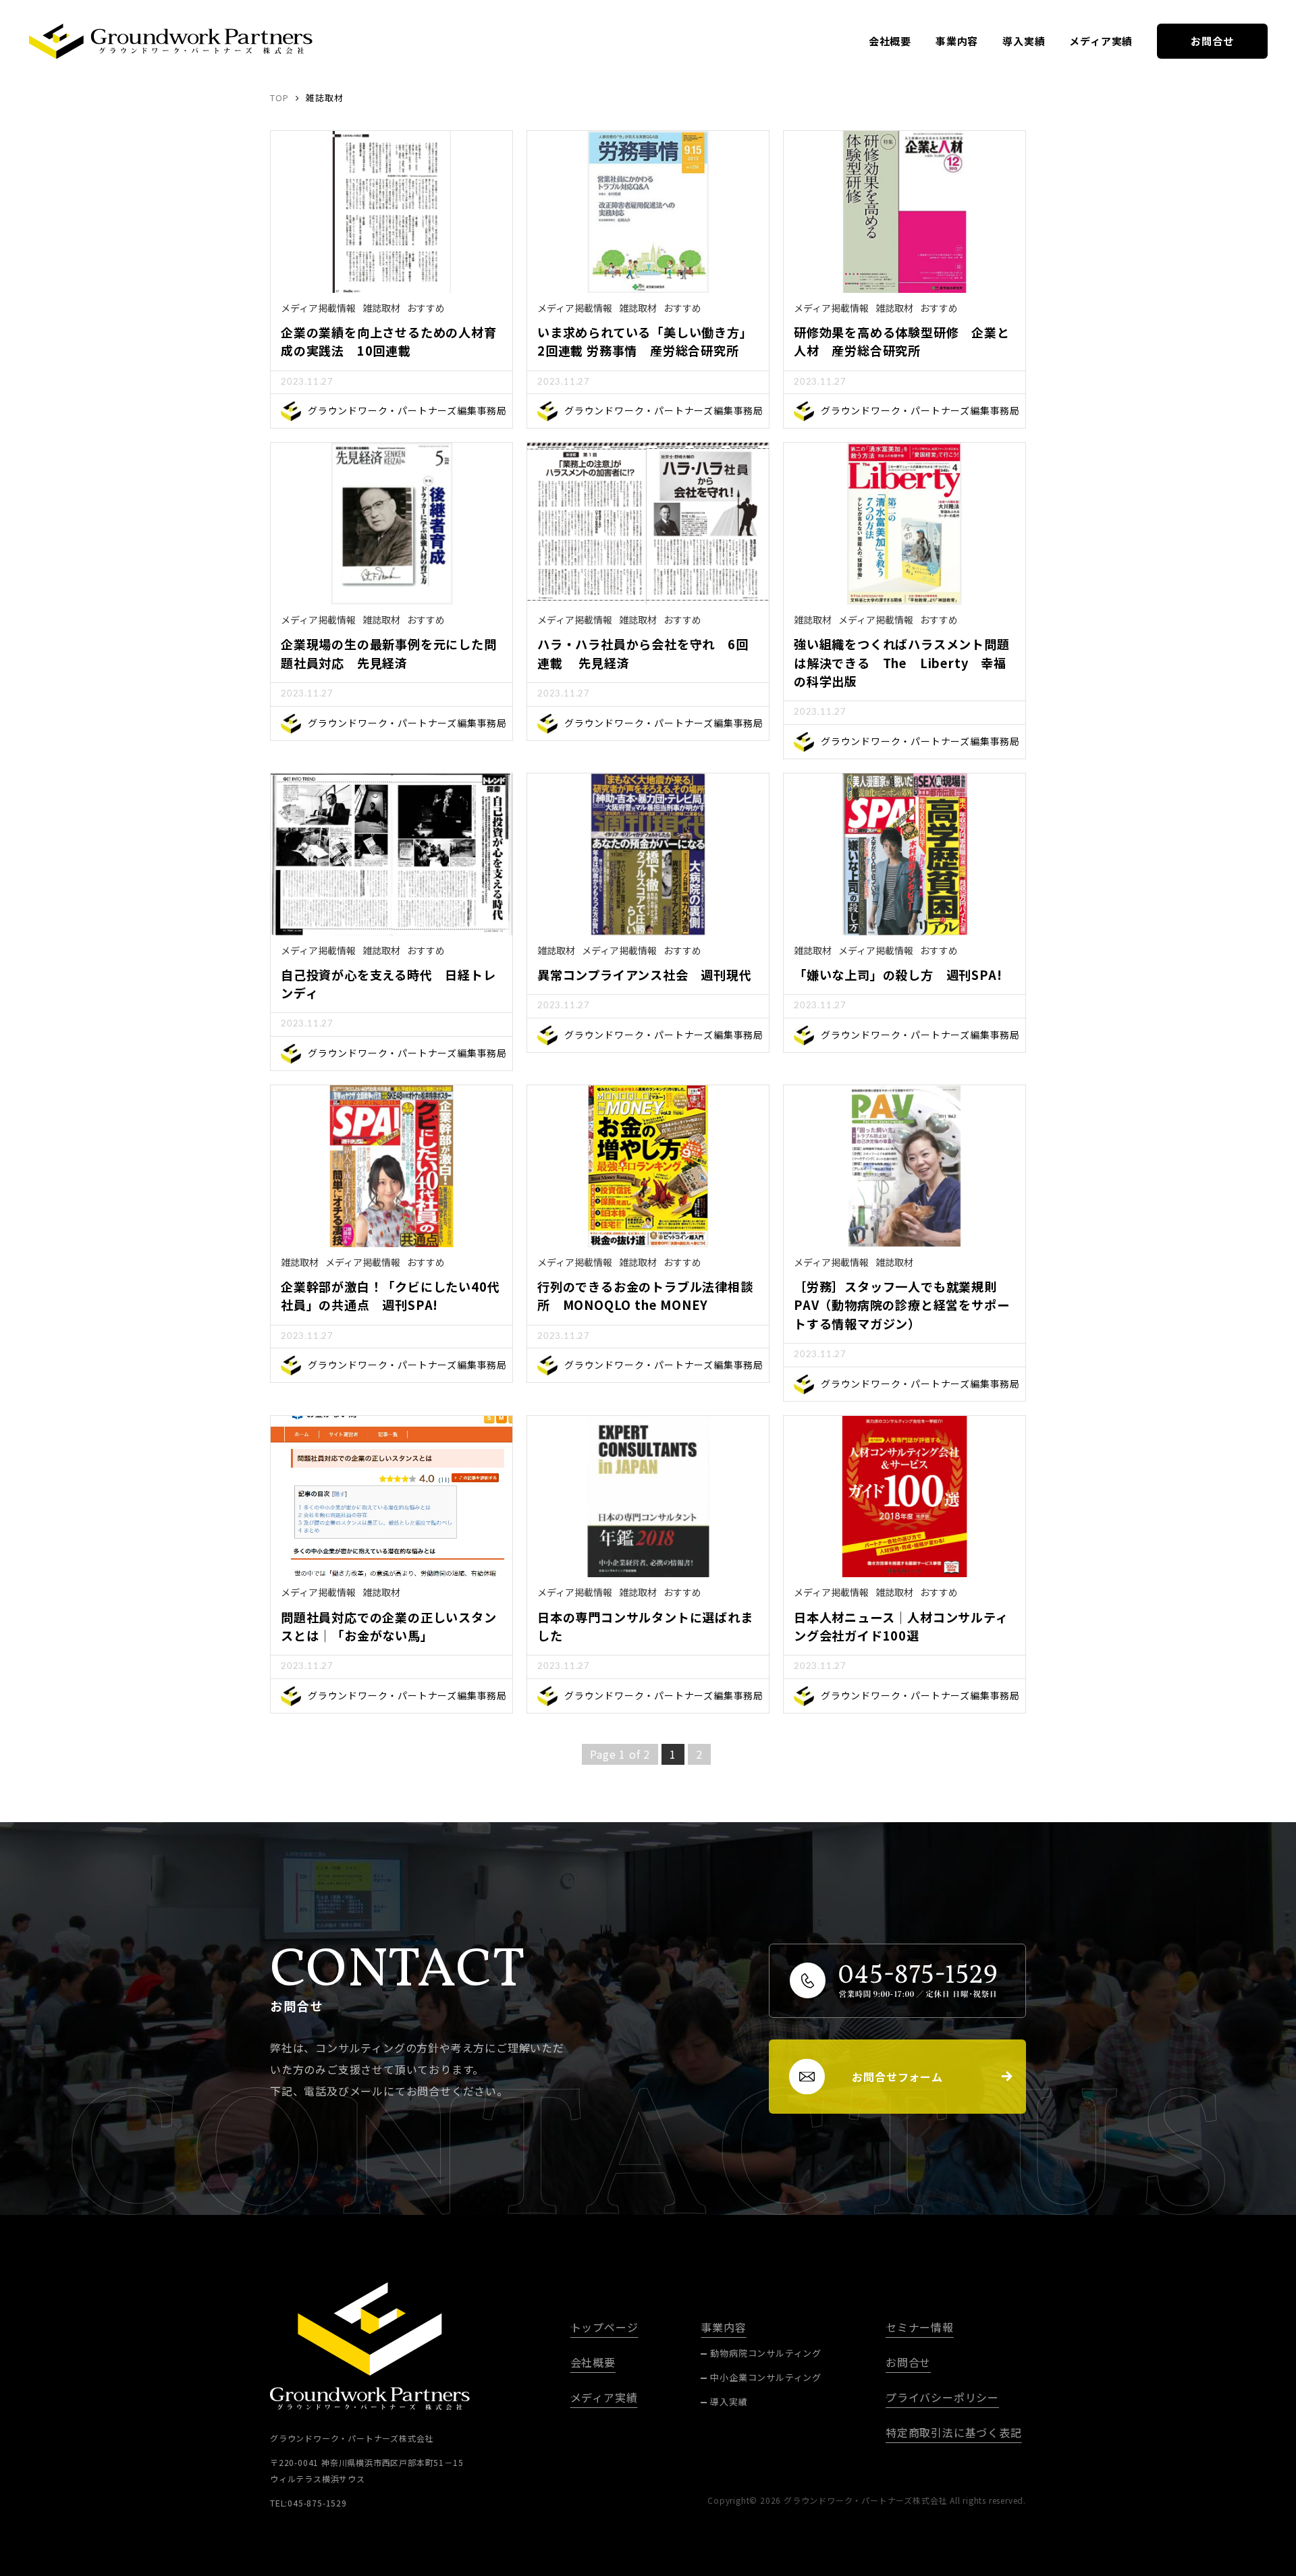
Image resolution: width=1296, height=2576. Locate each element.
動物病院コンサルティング (766, 2353)
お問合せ (1212, 41)
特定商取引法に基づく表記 (954, 2432)
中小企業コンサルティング (766, 2377)
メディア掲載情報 (318, 308)
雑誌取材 (381, 308)
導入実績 (1024, 41)
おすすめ (426, 308)
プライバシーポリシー (942, 2397)
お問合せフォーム (897, 2077)
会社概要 (890, 41)
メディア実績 (1101, 41)
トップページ (604, 2327)
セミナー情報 (920, 2327)
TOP (279, 98)
